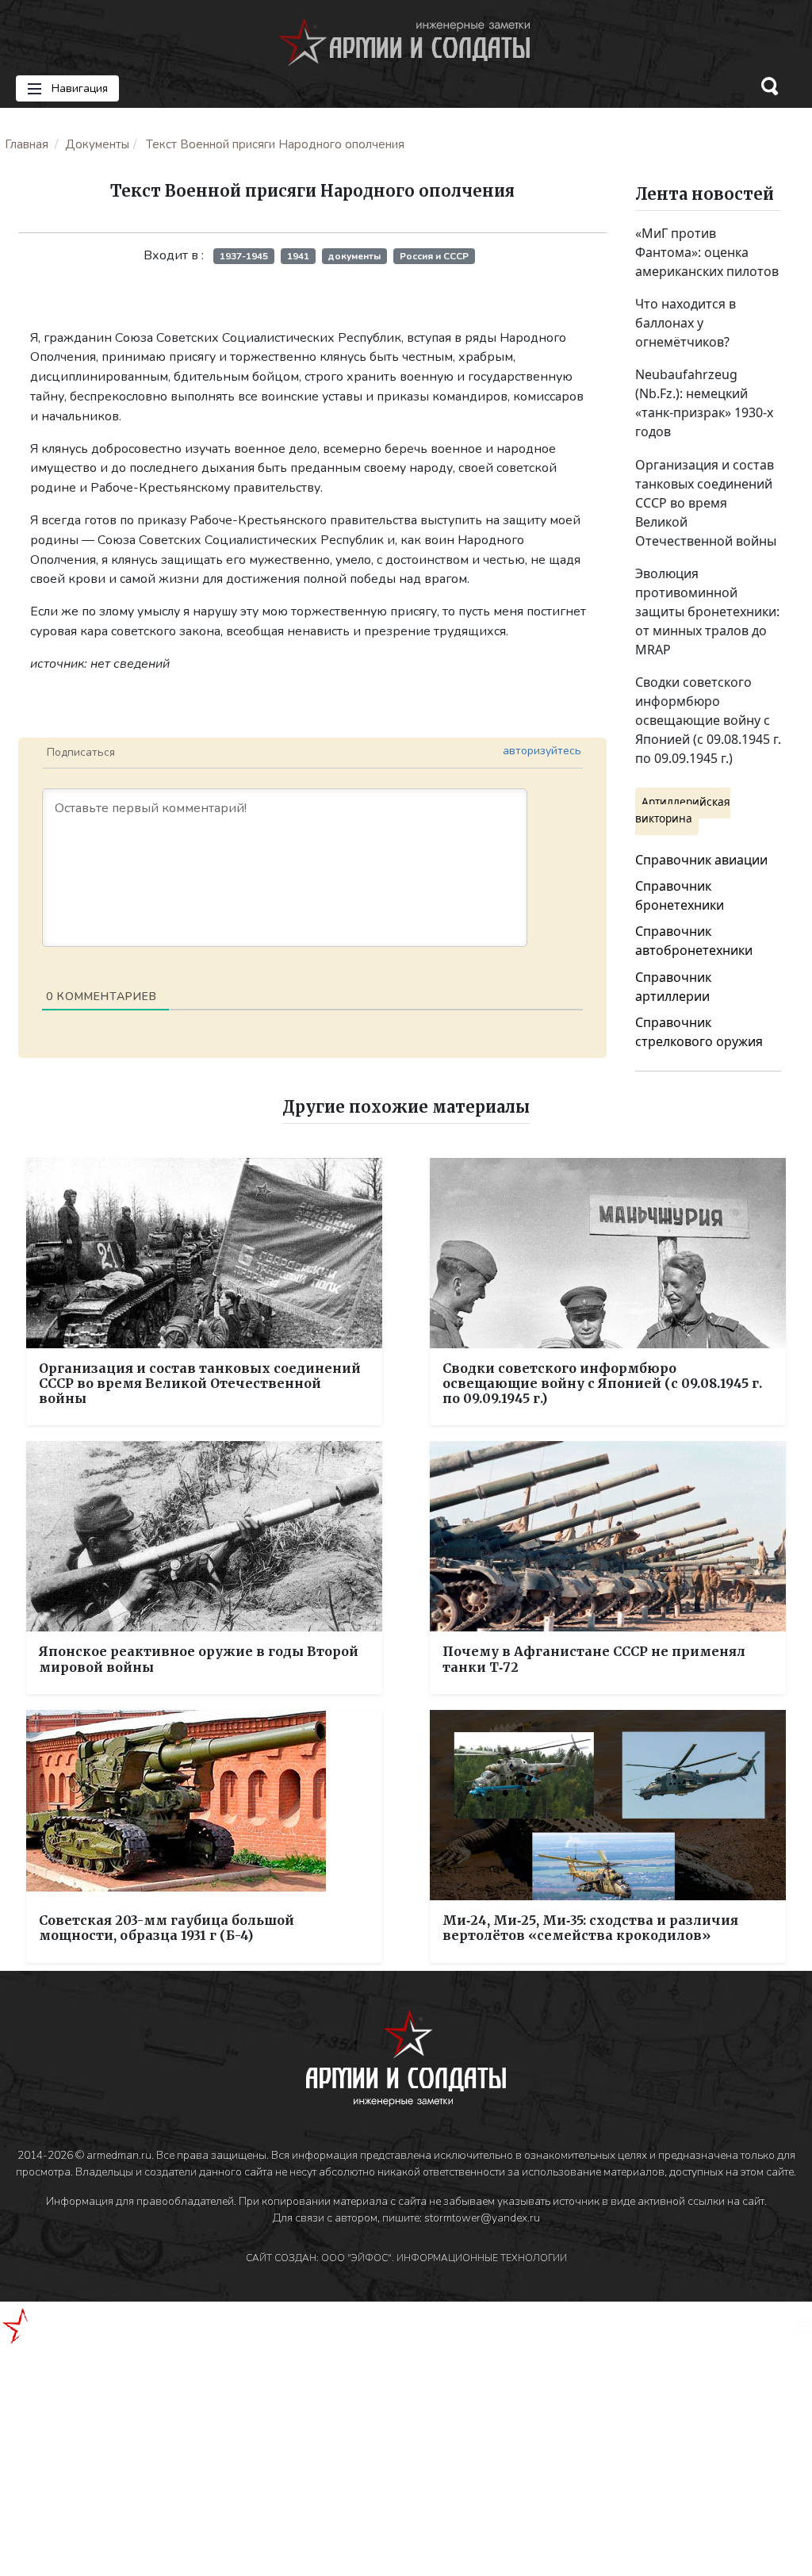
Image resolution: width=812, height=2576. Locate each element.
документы (354, 256)
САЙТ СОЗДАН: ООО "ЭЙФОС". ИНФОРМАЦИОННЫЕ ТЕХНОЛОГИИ (406, 2258)
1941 (298, 256)
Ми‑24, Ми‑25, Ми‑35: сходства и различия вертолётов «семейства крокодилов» (590, 1928)
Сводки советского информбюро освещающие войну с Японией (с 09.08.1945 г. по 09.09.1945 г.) (708, 720)
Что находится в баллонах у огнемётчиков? (686, 323)
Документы (97, 144)
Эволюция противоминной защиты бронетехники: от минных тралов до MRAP (707, 611)
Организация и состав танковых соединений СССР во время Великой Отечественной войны (706, 503)
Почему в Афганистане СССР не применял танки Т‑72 (594, 1659)
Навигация (78, 88)
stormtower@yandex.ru (482, 2218)
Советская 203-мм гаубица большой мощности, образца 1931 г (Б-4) (167, 1928)
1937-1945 (244, 256)
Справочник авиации (701, 860)
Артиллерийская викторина (683, 809)
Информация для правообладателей (140, 2201)
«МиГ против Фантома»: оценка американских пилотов (707, 252)
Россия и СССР (434, 256)
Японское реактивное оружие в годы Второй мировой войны (199, 1659)
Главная (27, 144)
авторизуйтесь (542, 751)
